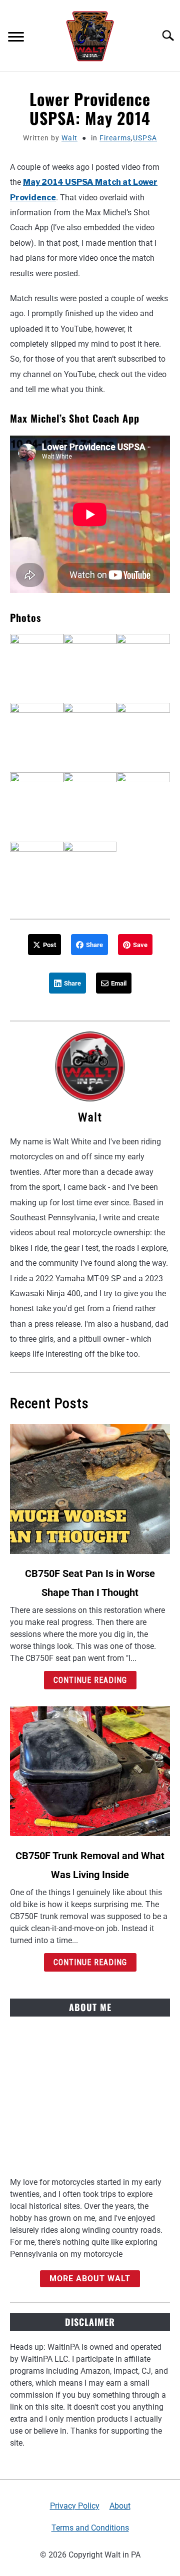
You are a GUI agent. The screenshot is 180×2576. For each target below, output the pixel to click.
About (120, 2506)
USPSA (145, 138)
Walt (69, 138)
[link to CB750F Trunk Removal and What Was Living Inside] (90, 1771)
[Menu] (16, 38)
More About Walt (90, 2279)
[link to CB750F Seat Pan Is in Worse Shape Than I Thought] (90, 1489)
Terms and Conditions (90, 2528)
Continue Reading (90, 1680)
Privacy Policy (75, 2506)
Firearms (115, 138)
